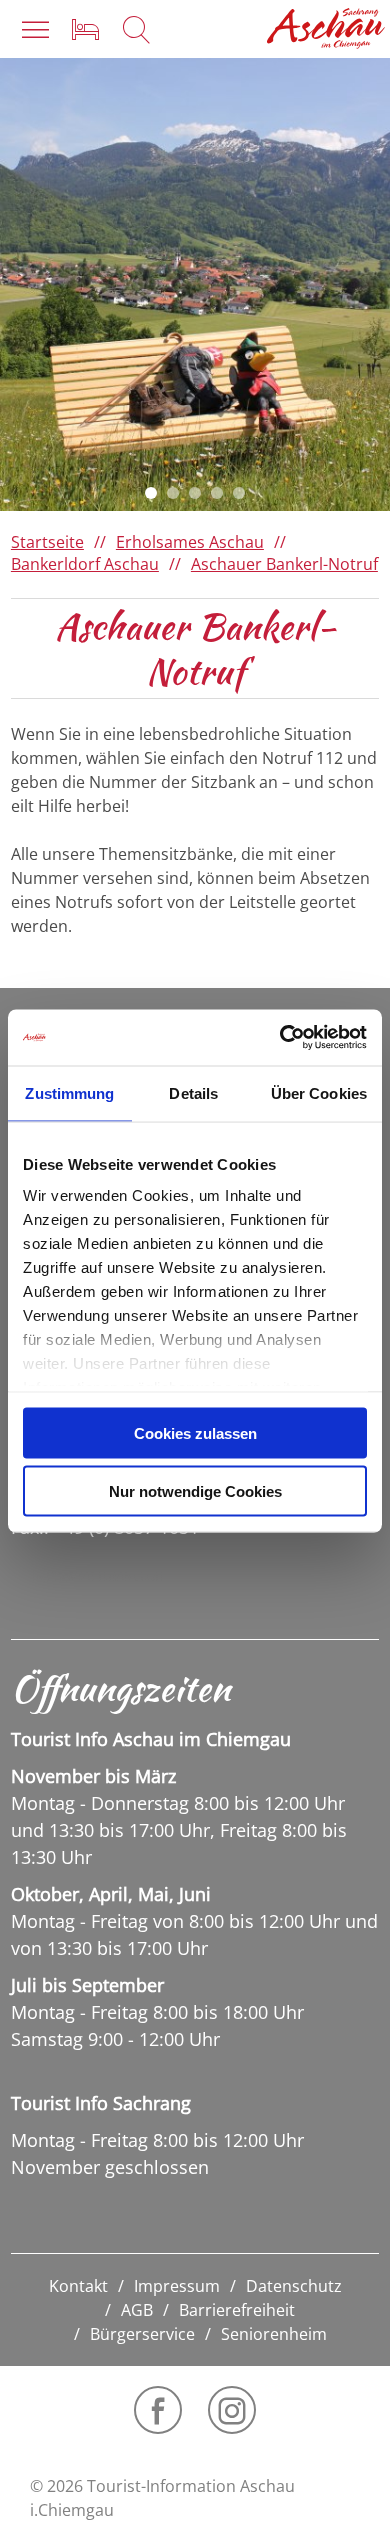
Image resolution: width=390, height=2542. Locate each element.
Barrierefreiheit (237, 2310)
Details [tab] (193, 1092)
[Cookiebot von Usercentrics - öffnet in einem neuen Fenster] (280, 1038)
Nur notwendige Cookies (195, 1491)
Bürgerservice (142, 2334)
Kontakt (78, 2286)
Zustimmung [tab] (69, 1092)
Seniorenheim (274, 2334)
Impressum (177, 2286)
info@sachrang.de (97, 1576)
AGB (137, 2310)
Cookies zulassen (195, 1432)
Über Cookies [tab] (319, 1092)
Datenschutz (294, 2286)
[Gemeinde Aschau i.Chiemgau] (326, 28)
